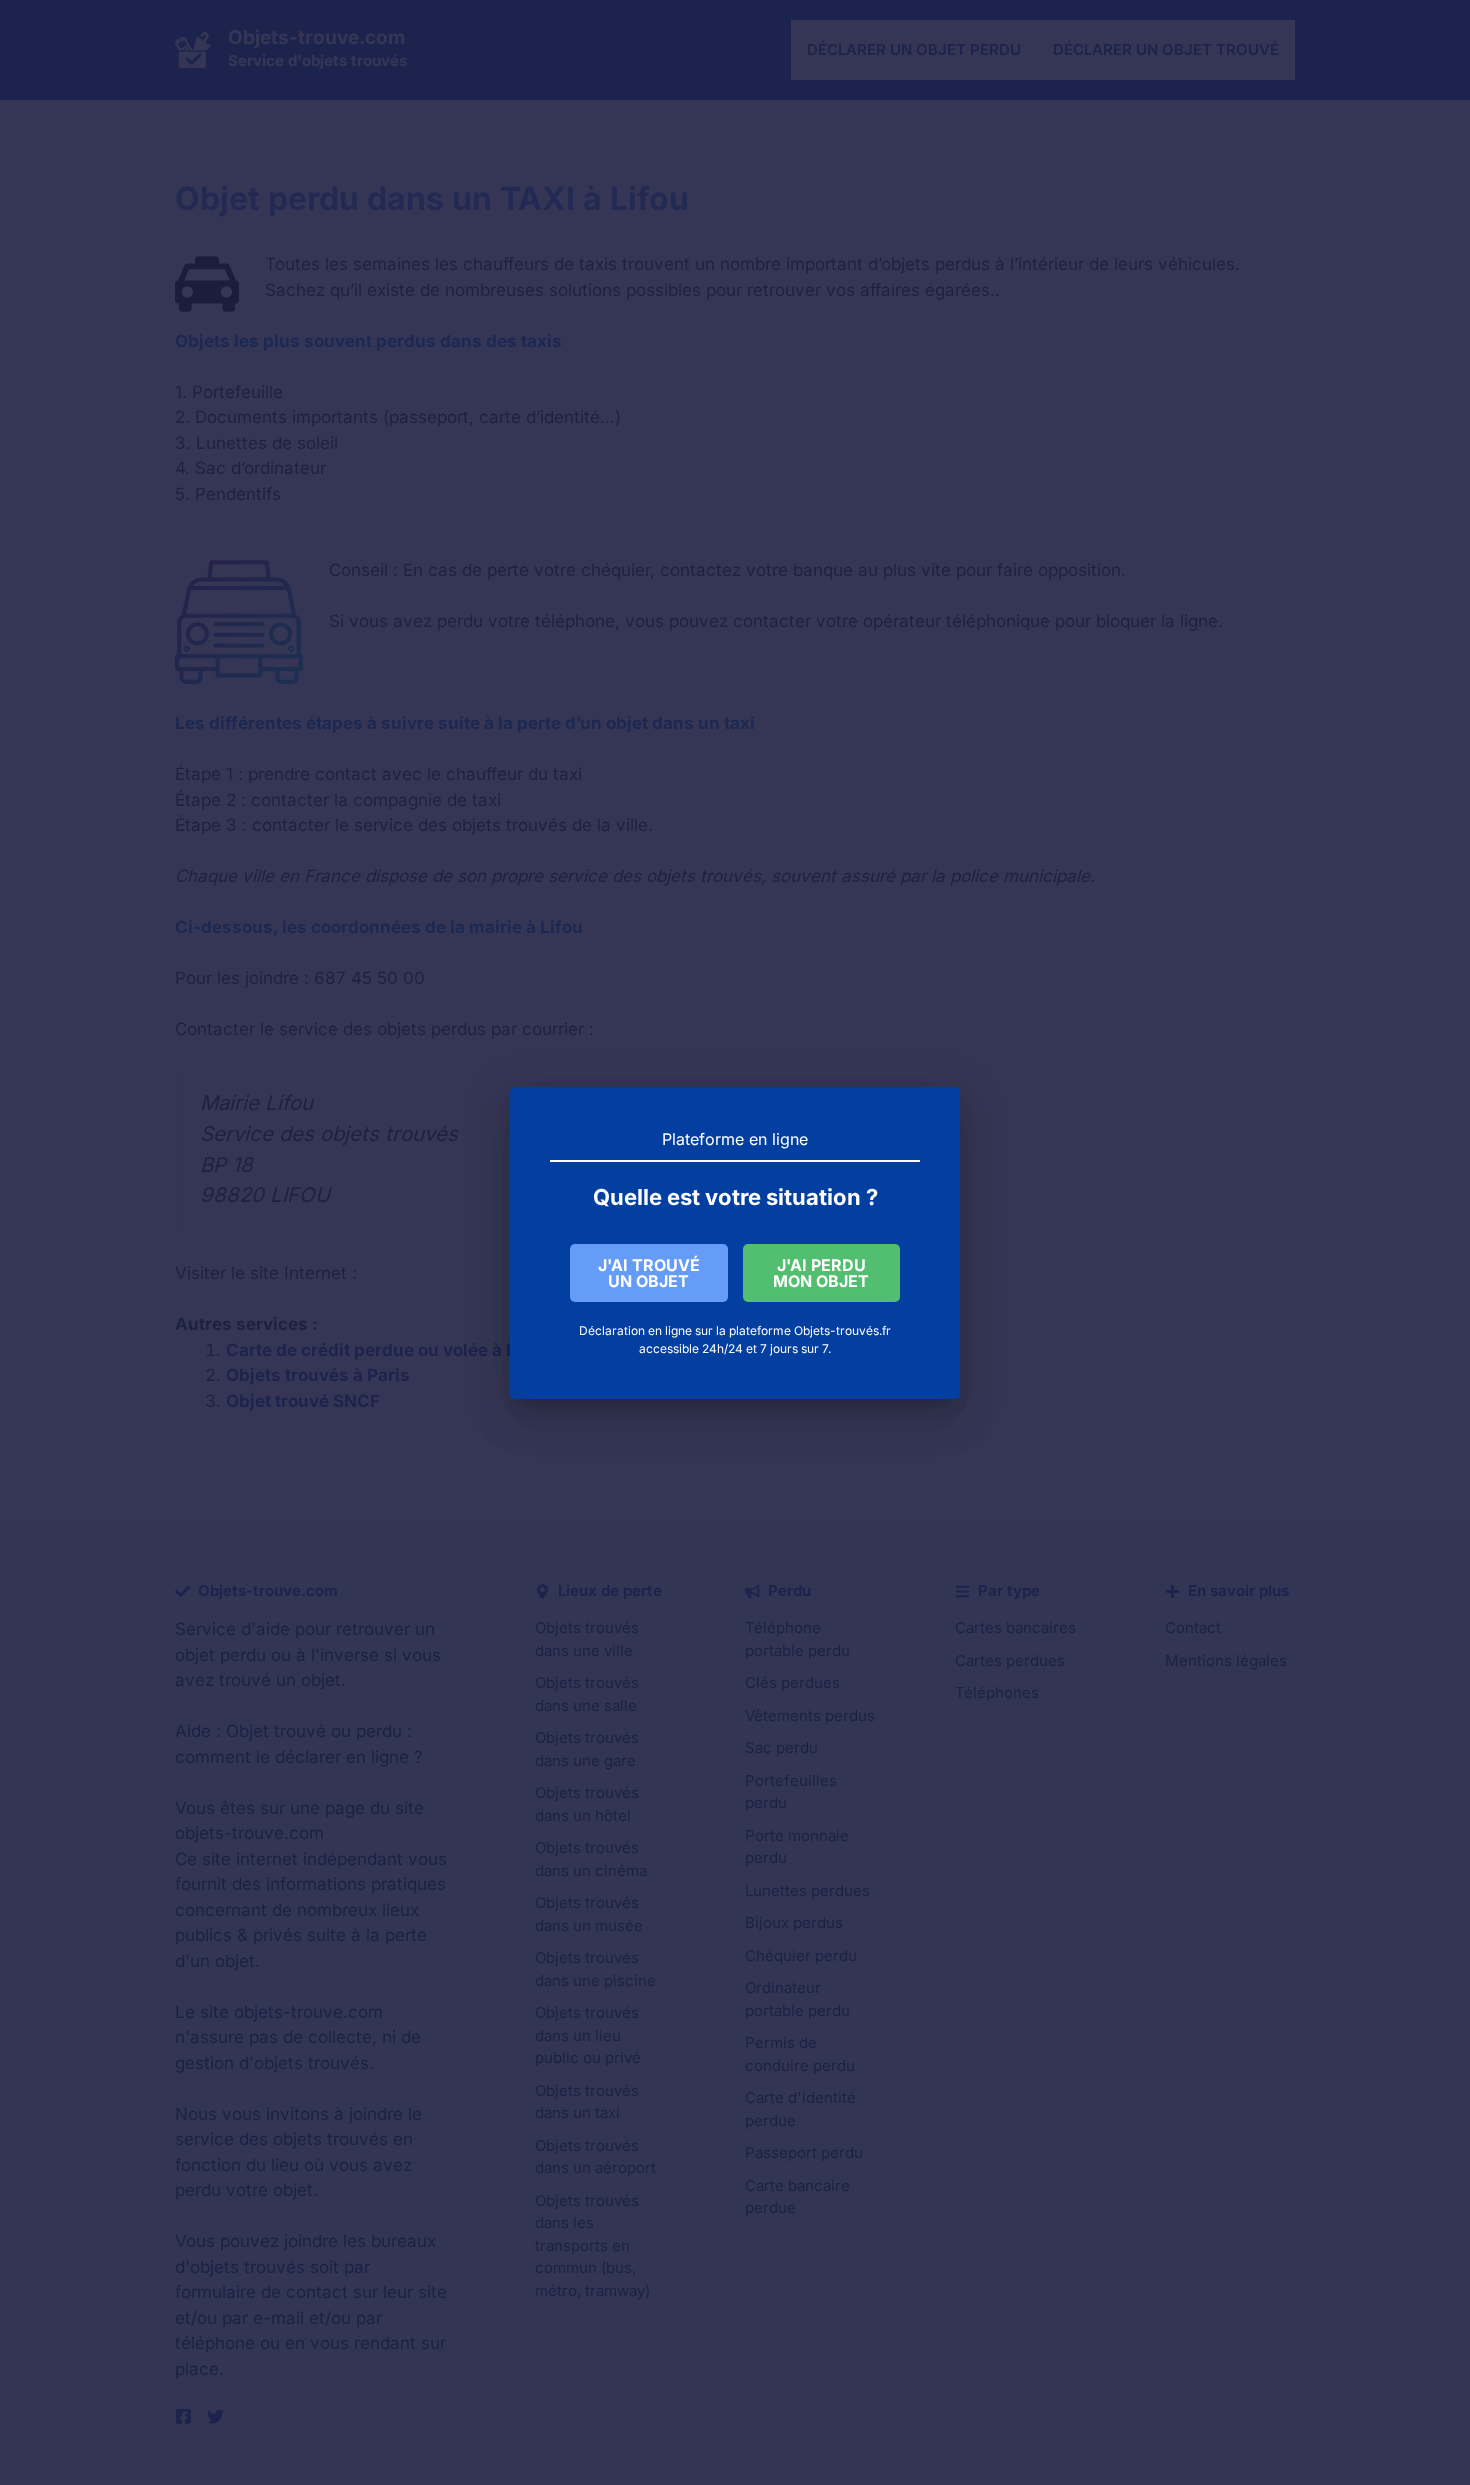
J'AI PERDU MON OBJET (821, 1273)
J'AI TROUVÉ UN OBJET (649, 1273)
